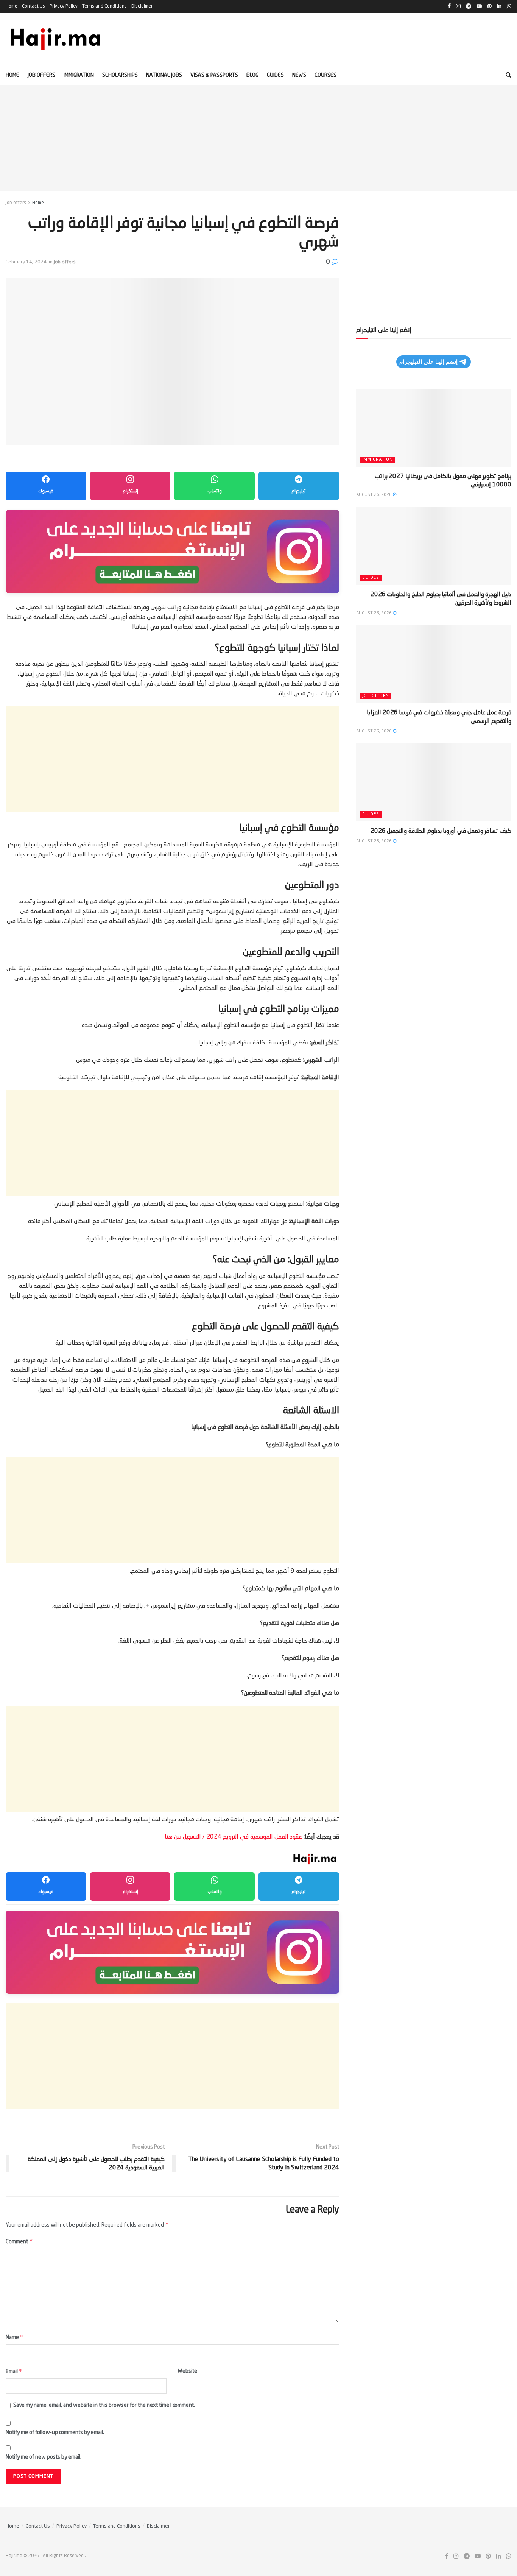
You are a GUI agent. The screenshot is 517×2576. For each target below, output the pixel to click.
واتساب (215, 491)
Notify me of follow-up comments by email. (55, 2433)
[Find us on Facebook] (447, 2557)
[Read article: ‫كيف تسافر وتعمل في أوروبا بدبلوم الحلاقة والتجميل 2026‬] (434, 782)
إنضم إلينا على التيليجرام (428, 362)
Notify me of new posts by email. (44, 2457)
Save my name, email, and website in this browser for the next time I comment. (104, 2405)
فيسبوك (46, 491)
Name (15, 2337)
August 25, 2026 (375, 841)
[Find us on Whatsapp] (509, 2557)
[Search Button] (508, 75)
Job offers (41, 75)
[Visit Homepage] (56, 39)
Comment (19, 2241)
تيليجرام (299, 491)
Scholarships (120, 75)
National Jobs (164, 75)
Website (188, 2371)
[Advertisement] (258, 138)
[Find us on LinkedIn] (498, 2557)
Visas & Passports (214, 75)
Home (12, 6)
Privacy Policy (64, 6)
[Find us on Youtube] (478, 2557)
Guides (275, 75)
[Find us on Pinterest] (488, 2557)
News (299, 75)
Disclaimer (142, 6)
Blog (252, 75)
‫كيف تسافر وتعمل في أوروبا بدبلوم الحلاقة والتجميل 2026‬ (441, 831)
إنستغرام (130, 491)
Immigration (79, 75)
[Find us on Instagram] (456, 2557)
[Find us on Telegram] (467, 2557)
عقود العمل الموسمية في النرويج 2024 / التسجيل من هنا (233, 1837)
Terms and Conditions (104, 6)
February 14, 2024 (26, 262)
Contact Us (33, 6)
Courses (325, 75)
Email (14, 2371)
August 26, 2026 (375, 495)
